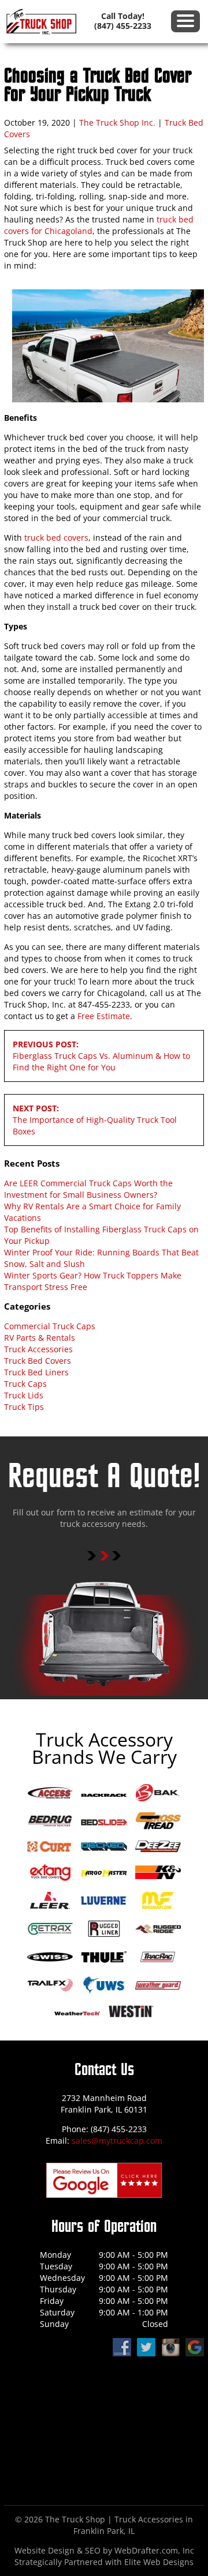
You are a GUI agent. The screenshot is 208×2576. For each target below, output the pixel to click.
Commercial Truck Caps (50, 1326)
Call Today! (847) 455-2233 (123, 21)
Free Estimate (104, 1016)
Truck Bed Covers (38, 1361)
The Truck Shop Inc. (117, 122)
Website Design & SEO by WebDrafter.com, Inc (104, 2550)
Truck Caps (25, 1384)
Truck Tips (24, 1407)
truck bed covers (56, 538)
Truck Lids (24, 1395)
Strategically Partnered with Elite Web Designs (104, 2562)
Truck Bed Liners (36, 1372)
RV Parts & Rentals (40, 1338)
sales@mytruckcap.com (117, 2141)
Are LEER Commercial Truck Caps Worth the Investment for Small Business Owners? (88, 1189)
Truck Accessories (38, 1349)
